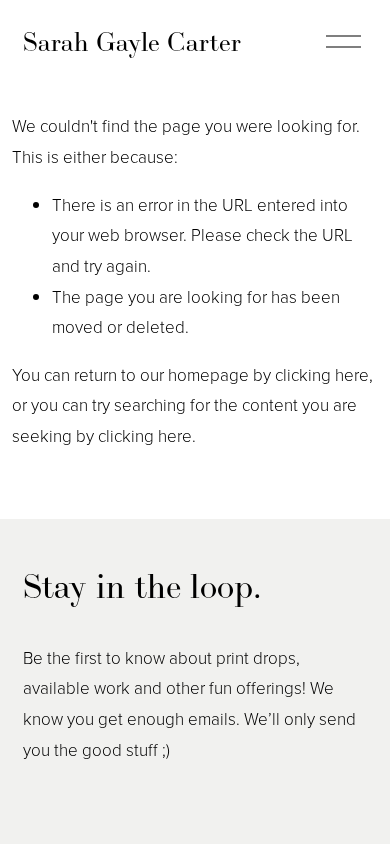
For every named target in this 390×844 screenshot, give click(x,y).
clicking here (322, 374)
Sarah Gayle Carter (132, 41)
